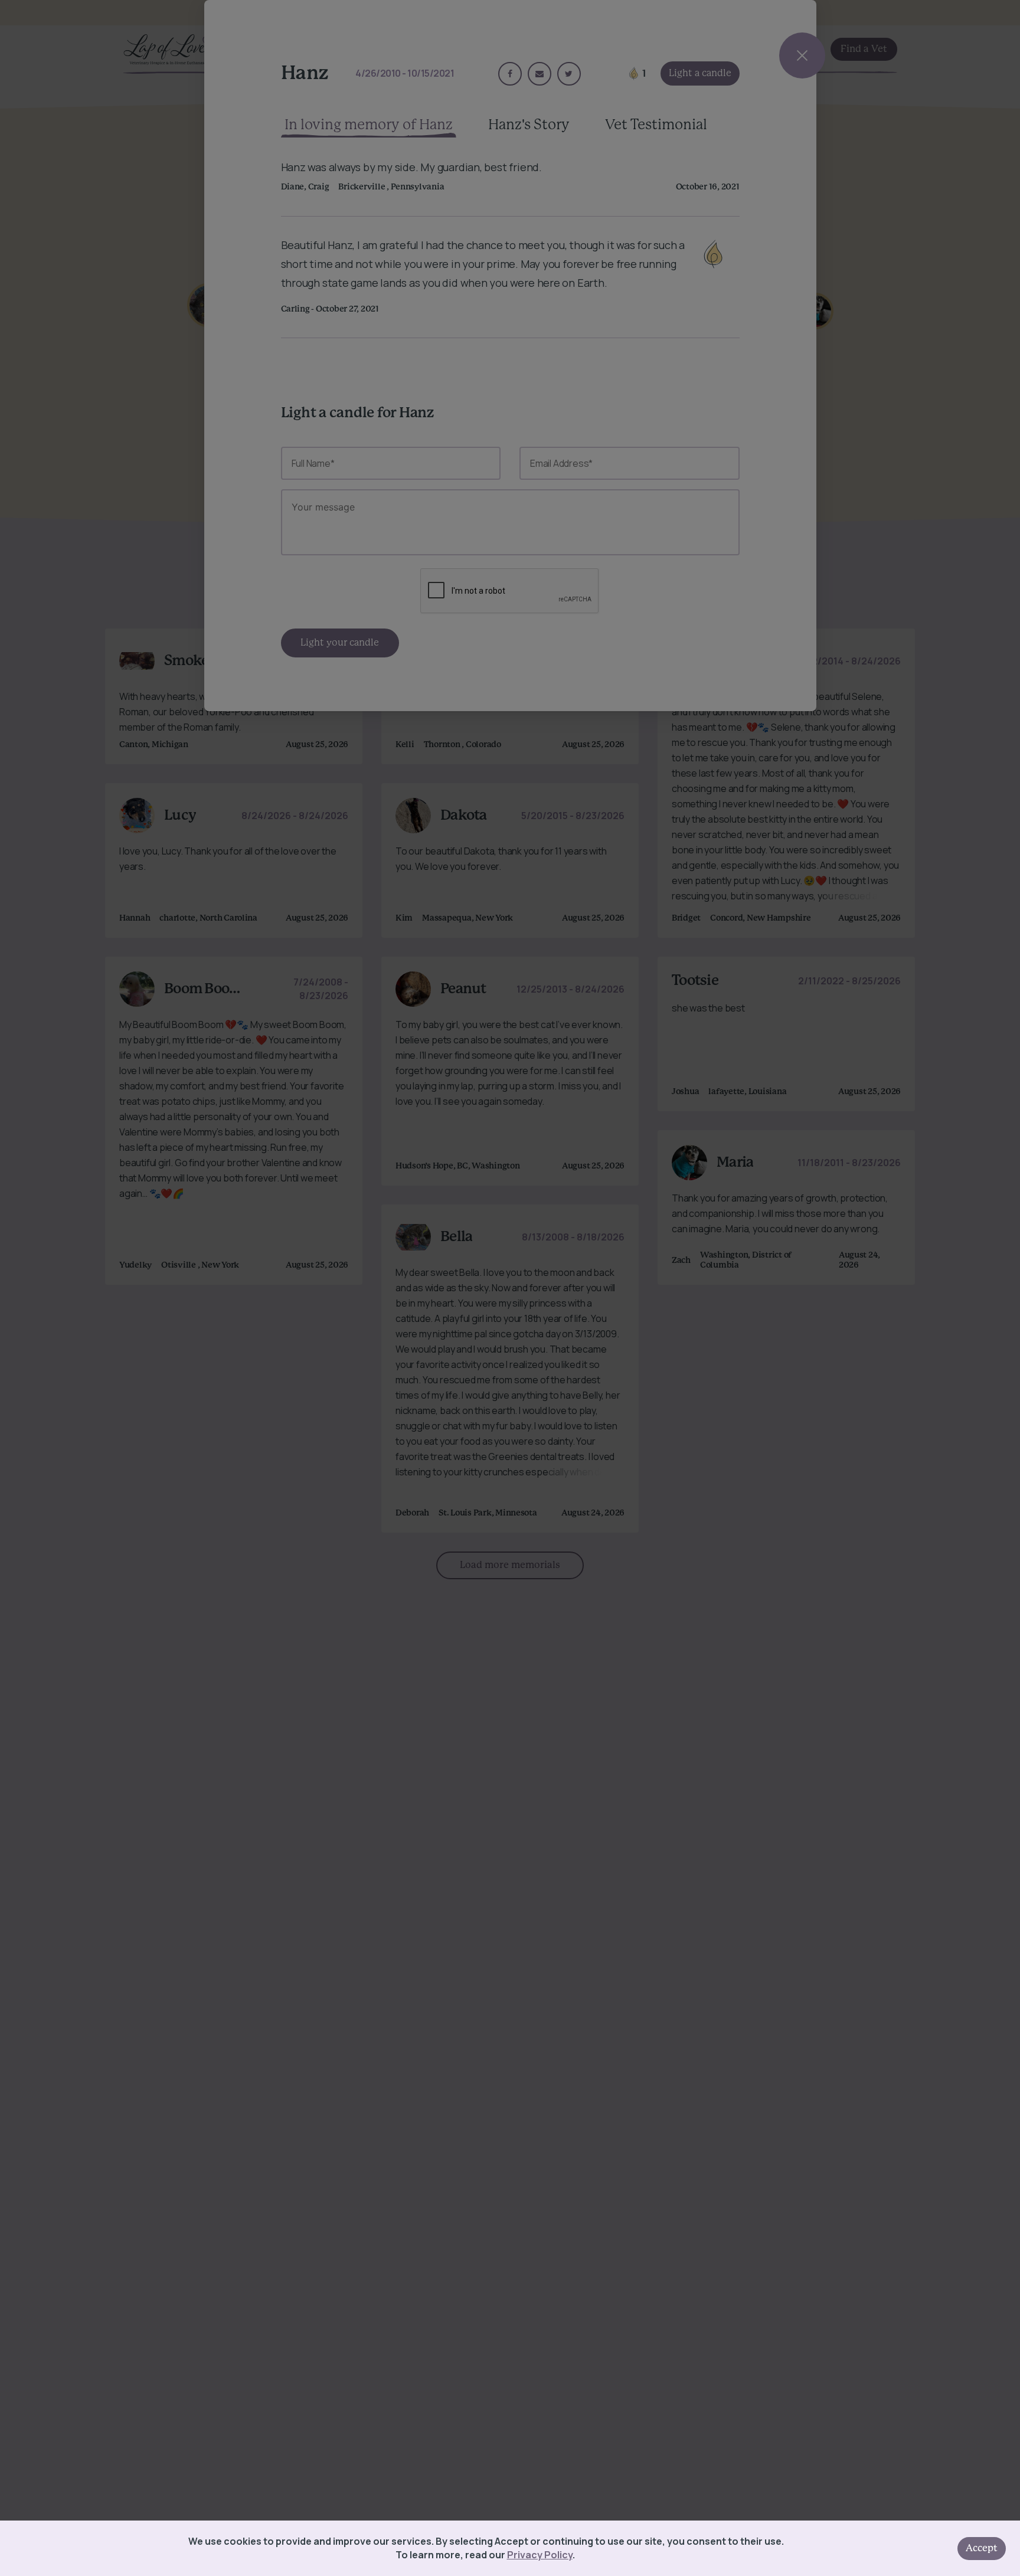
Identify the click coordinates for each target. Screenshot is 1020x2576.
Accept (982, 2548)
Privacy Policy (540, 2555)
